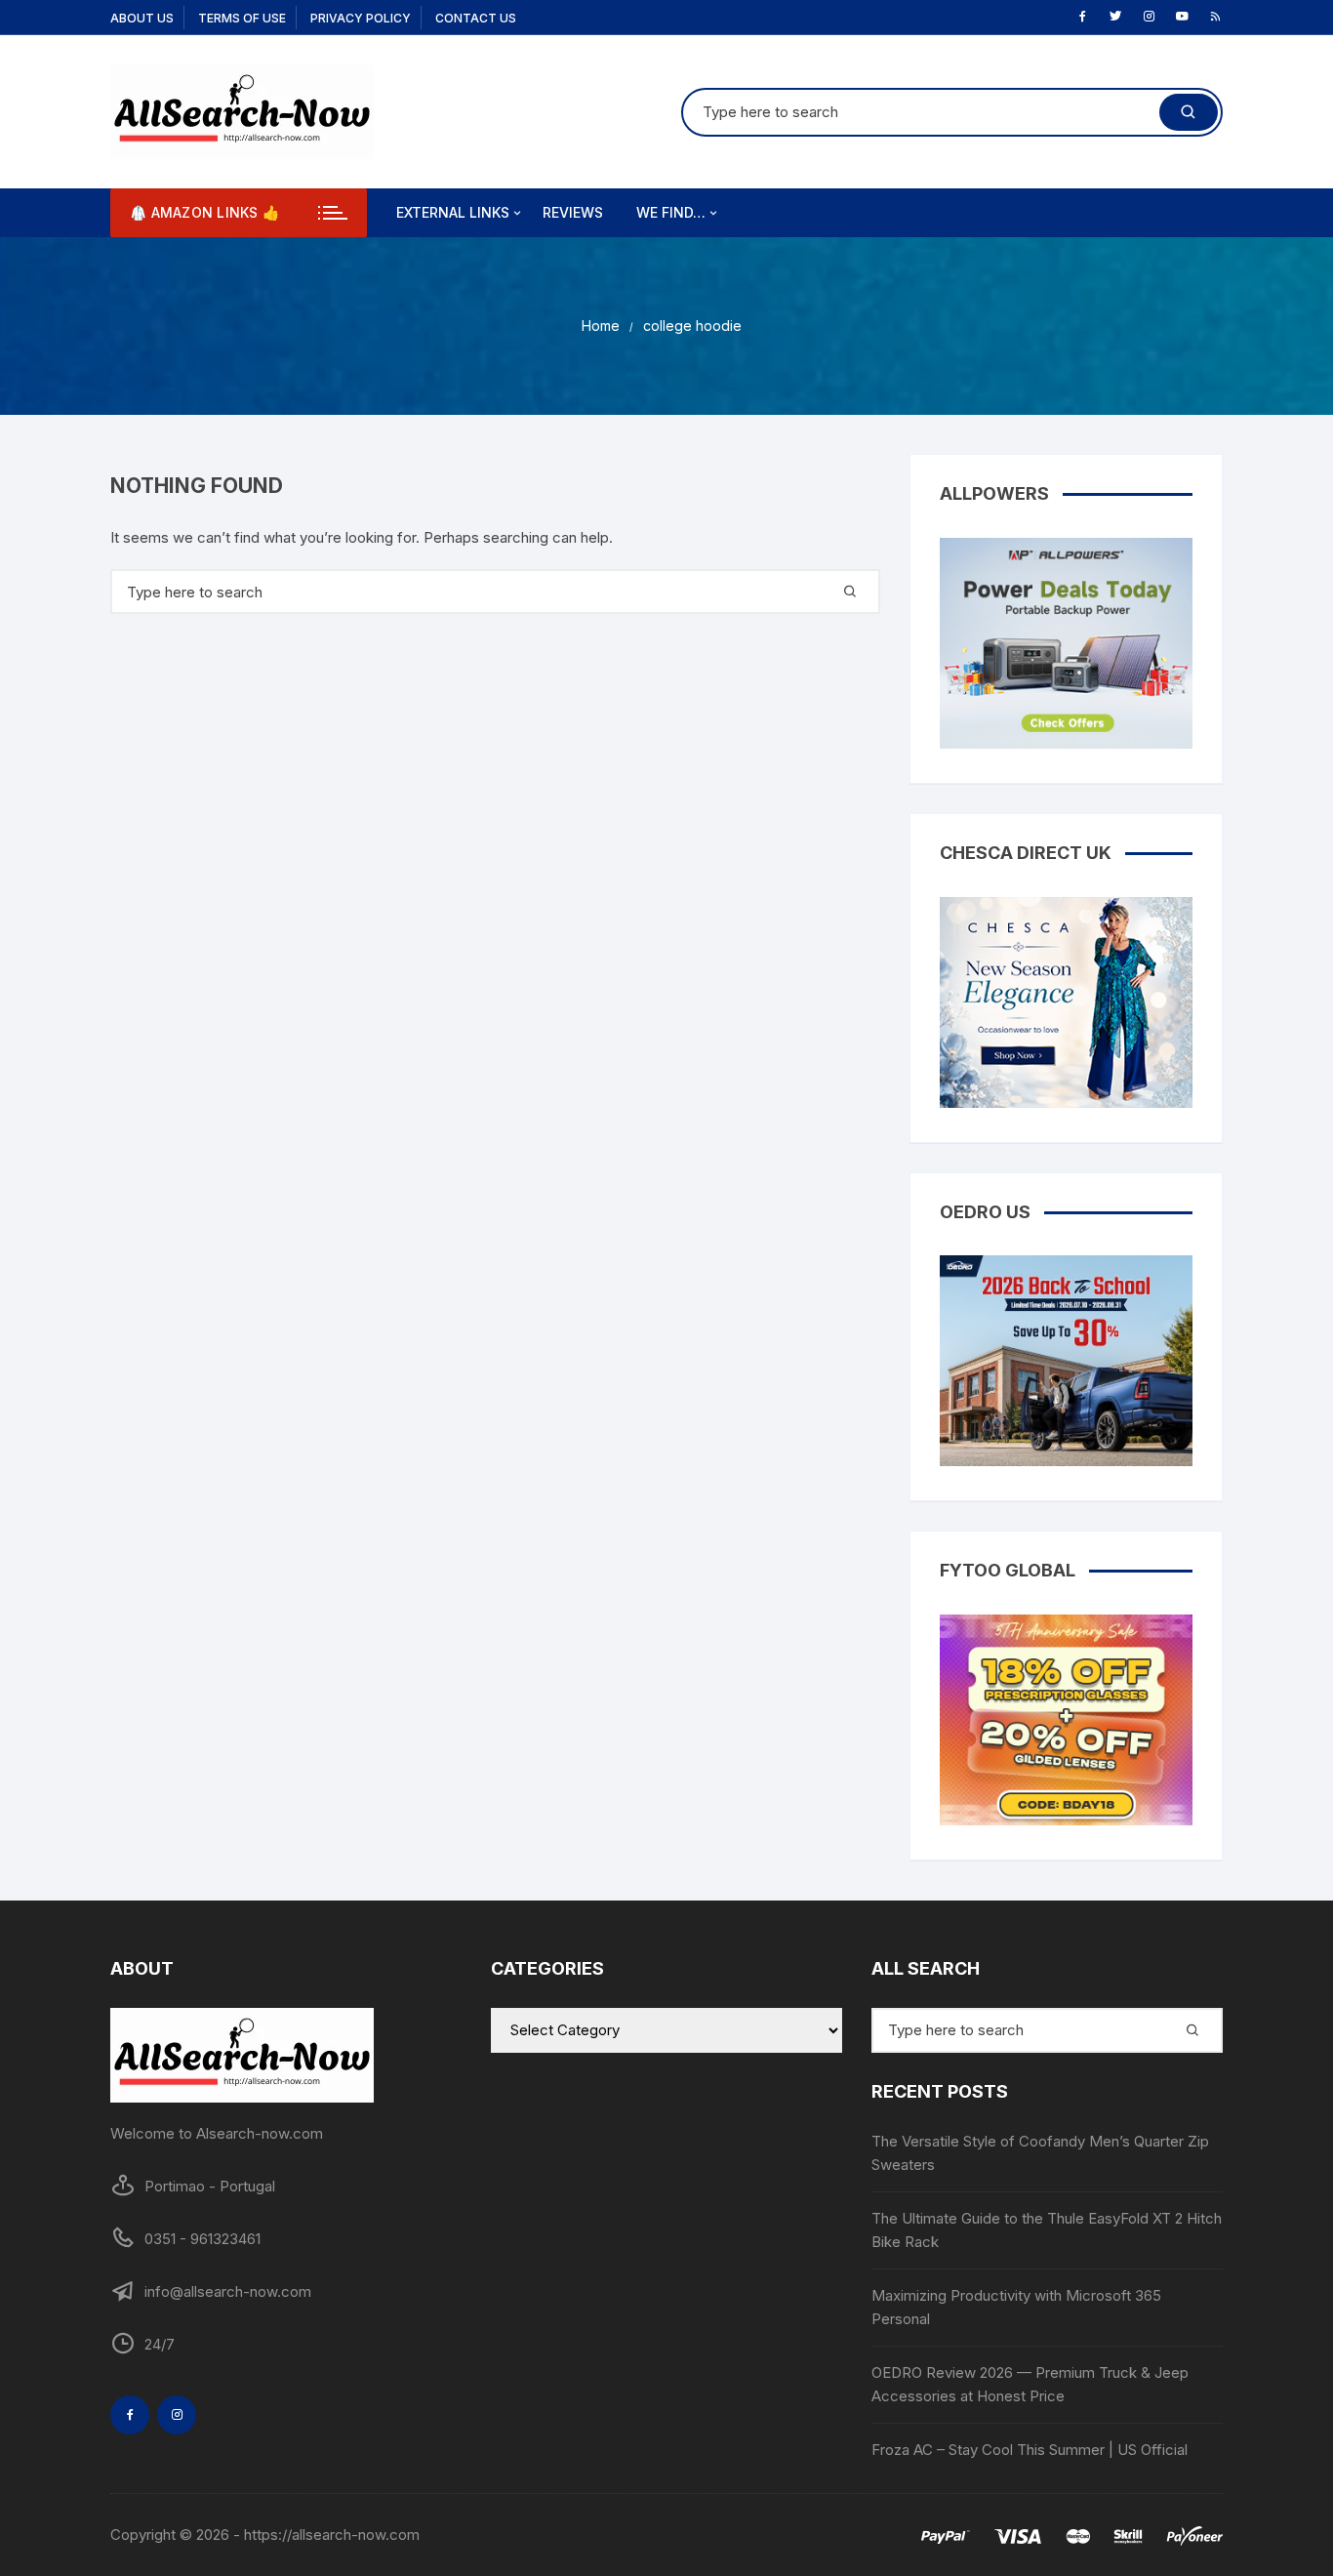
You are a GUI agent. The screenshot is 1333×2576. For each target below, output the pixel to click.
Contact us (476, 18)
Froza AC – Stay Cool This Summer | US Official (1030, 2450)
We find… (671, 212)
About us (142, 18)
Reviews (573, 212)
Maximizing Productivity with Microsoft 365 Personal (1016, 2307)
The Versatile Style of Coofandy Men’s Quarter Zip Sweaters (1040, 2153)
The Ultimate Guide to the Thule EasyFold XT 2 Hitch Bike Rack (1047, 2230)
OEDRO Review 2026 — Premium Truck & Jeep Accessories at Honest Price (1030, 2384)
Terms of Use (242, 18)
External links (453, 212)
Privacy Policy (361, 18)
